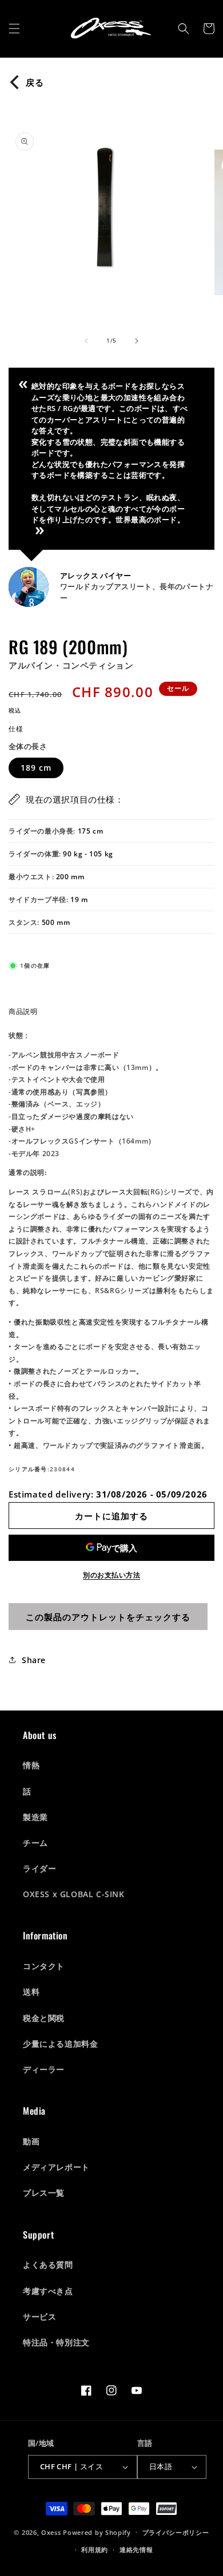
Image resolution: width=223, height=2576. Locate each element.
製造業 (35, 1817)
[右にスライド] (137, 341)
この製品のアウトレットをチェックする (108, 1617)
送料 (31, 1992)
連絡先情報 (136, 2549)
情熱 (31, 1765)
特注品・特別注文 (56, 2342)
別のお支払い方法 (111, 1575)
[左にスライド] (86, 341)
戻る (35, 82)
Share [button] (34, 1660)
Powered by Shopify (97, 2532)
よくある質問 (48, 2265)
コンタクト (44, 1966)
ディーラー (44, 2069)
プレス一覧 (44, 2193)
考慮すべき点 (48, 2291)
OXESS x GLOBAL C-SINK (74, 1894)
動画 (31, 2141)
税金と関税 (44, 2018)
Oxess (51, 2532)
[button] (14, 29)
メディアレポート (56, 2167)
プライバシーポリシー (176, 2532)
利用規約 (95, 2549)
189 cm (36, 768)
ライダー (39, 1868)
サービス (39, 2317)
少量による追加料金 (60, 2044)
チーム (35, 1843)
